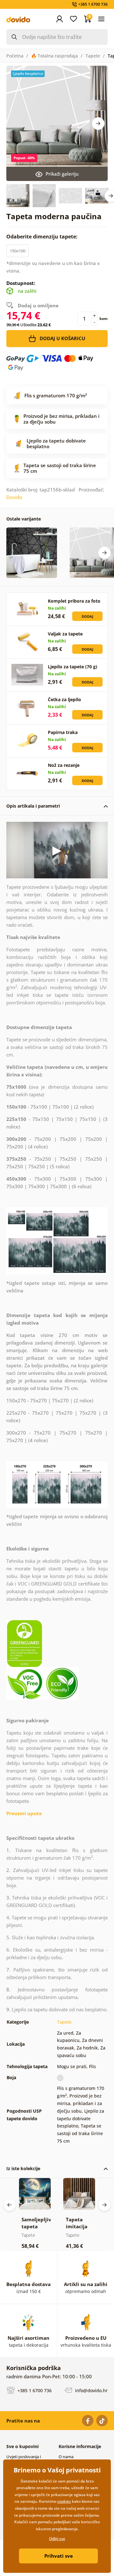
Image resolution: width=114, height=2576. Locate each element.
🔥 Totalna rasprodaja (54, 56)
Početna (15, 56)
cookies (64, 2501)
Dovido (14, 497)
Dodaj (88, 616)
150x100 (18, 251)
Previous (9, 2205)
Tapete (93, 56)
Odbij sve (57, 2539)
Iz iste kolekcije (23, 2168)
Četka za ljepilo (64, 699)
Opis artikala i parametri (33, 806)
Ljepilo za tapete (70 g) (73, 667)
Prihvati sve (59, 2556)
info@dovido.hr (91, 2390)
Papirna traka (63, 732)
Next (98, 123)
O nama (66, 2457)
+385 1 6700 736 (34, 2390)
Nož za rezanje (64, 765)
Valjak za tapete (65, 634)
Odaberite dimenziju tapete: (43, 237)
